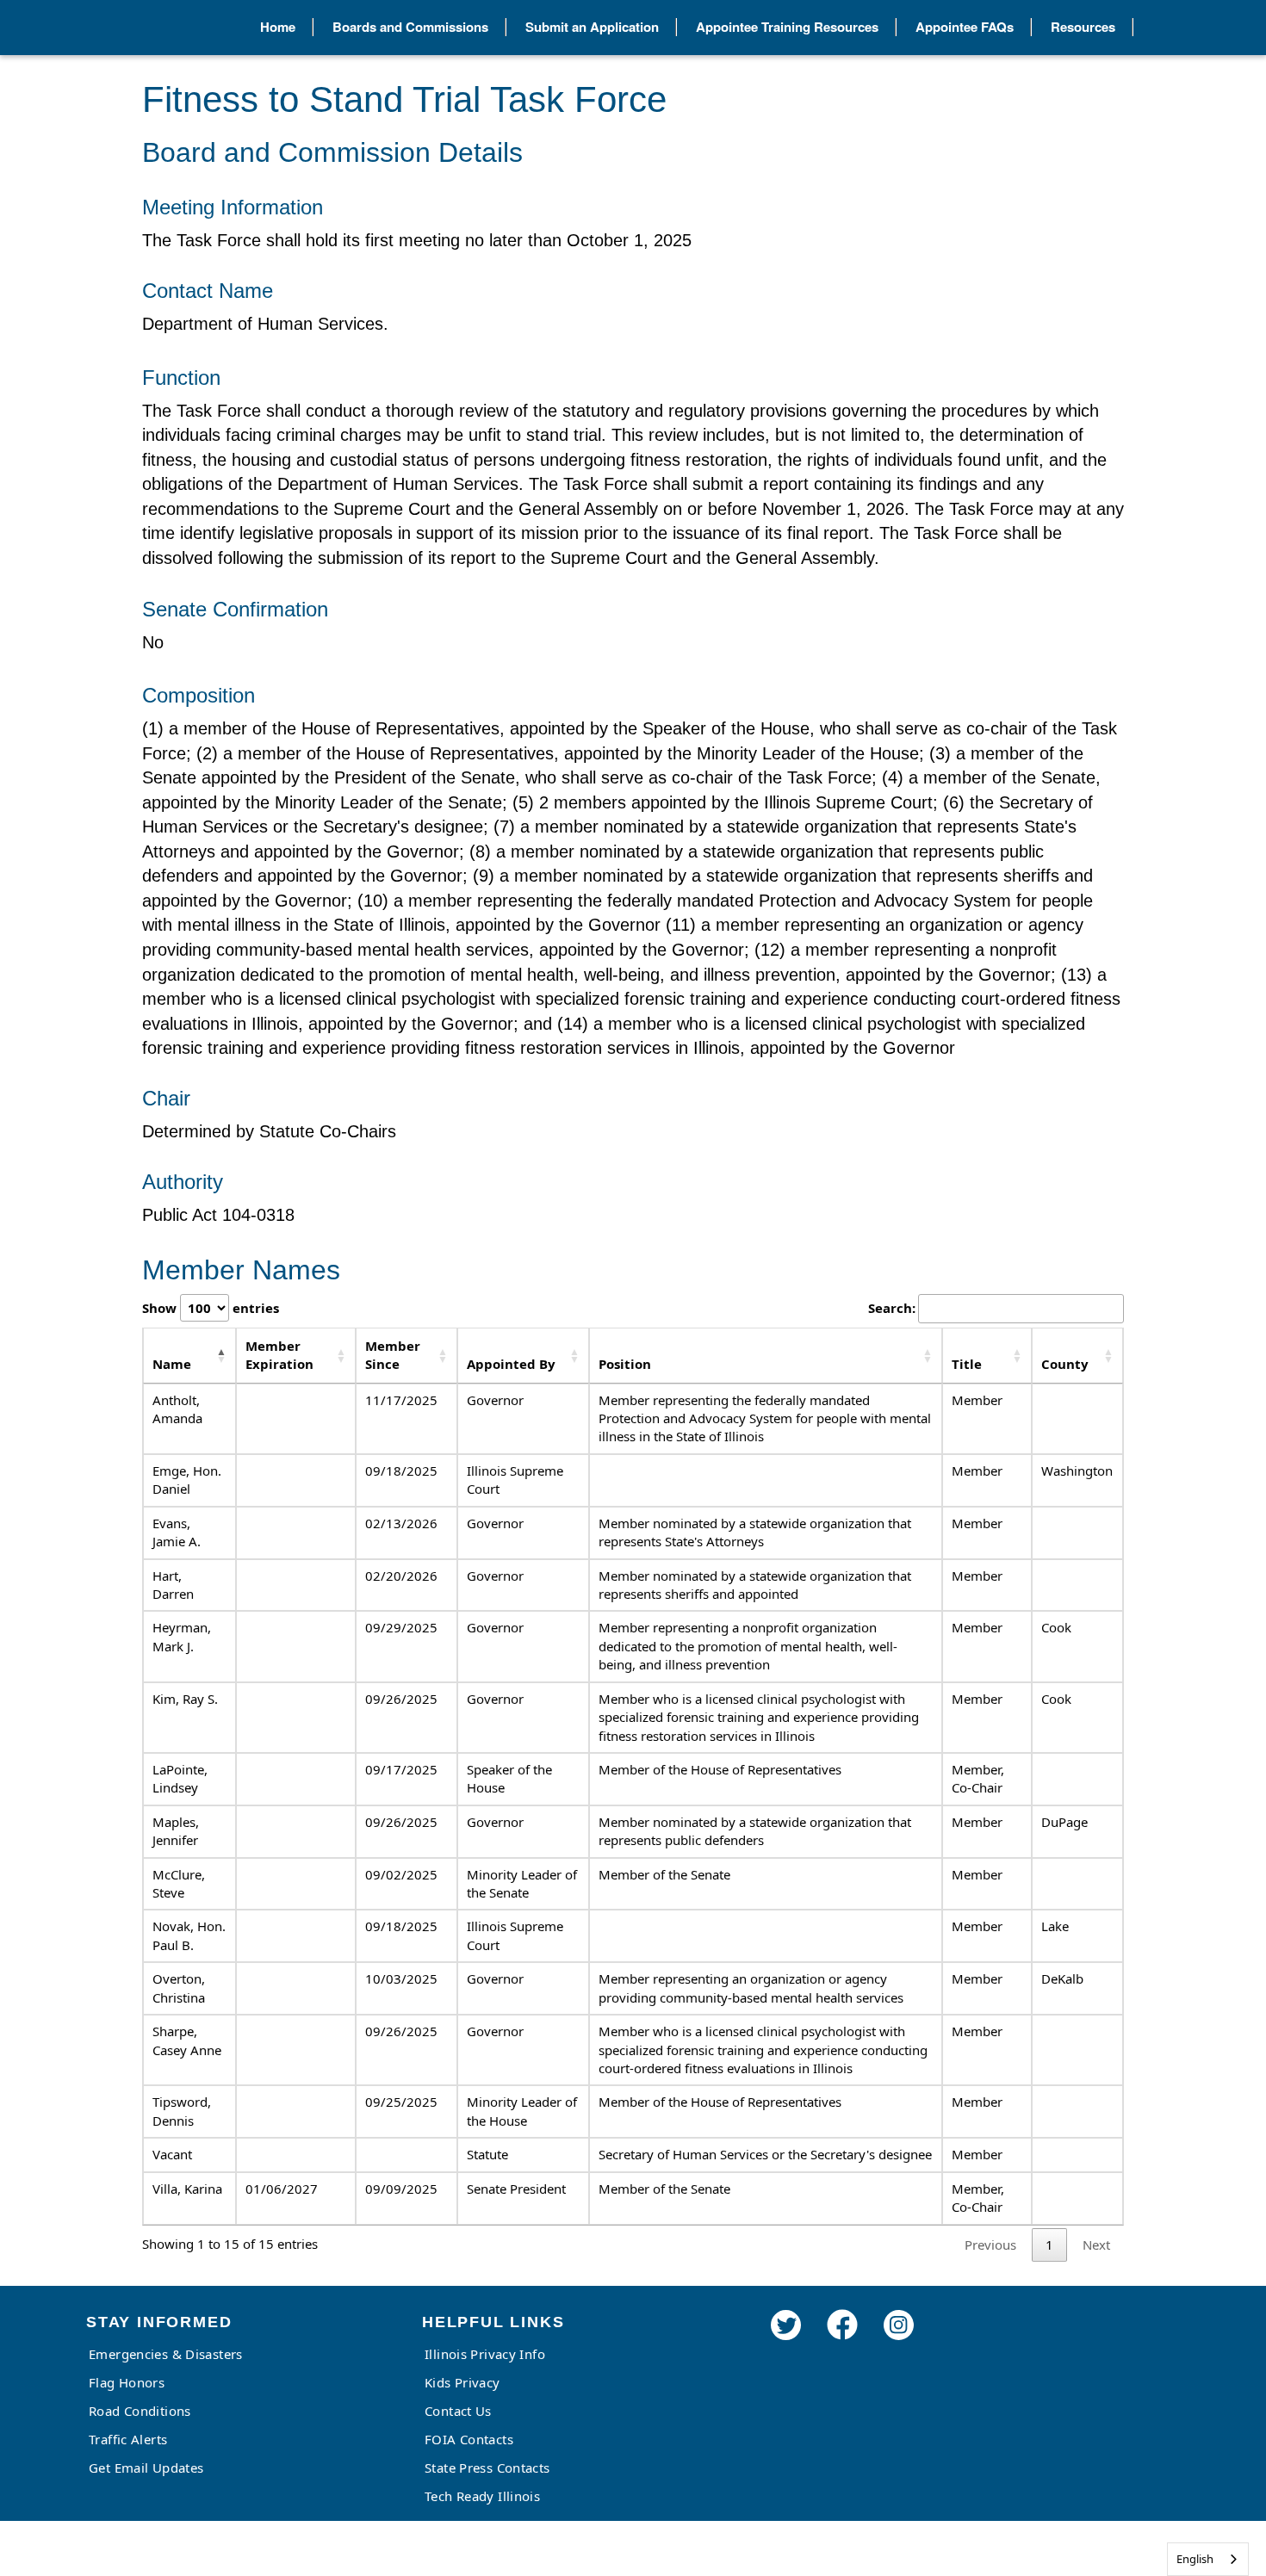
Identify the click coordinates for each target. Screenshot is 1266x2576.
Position (625, 1364)
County (1065, 1364)
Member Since (393, 1355)
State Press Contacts (487, 2468)
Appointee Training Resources (787, 27)
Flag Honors (127, 2382)
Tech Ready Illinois (482, 2496)
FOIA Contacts (469, 2439)
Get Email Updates (146, 2468)
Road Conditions (140, 2411)
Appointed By (511, 1364)
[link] (786, 2348)
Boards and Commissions (410, 27)
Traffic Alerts (128, 2439)
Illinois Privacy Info (485, 2354)
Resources (1083, 27)
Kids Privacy (462, 2382)
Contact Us (458, 2411)
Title (967, 1364)
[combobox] (1208, 2559)
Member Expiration (279, 1355)
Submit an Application (592, 27)
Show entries (211, 1308)
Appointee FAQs (965, 27)
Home (278, 27)
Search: (892, 1308)
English (1195, 2559)
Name (172, 1364)
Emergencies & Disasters (166, 2354)
